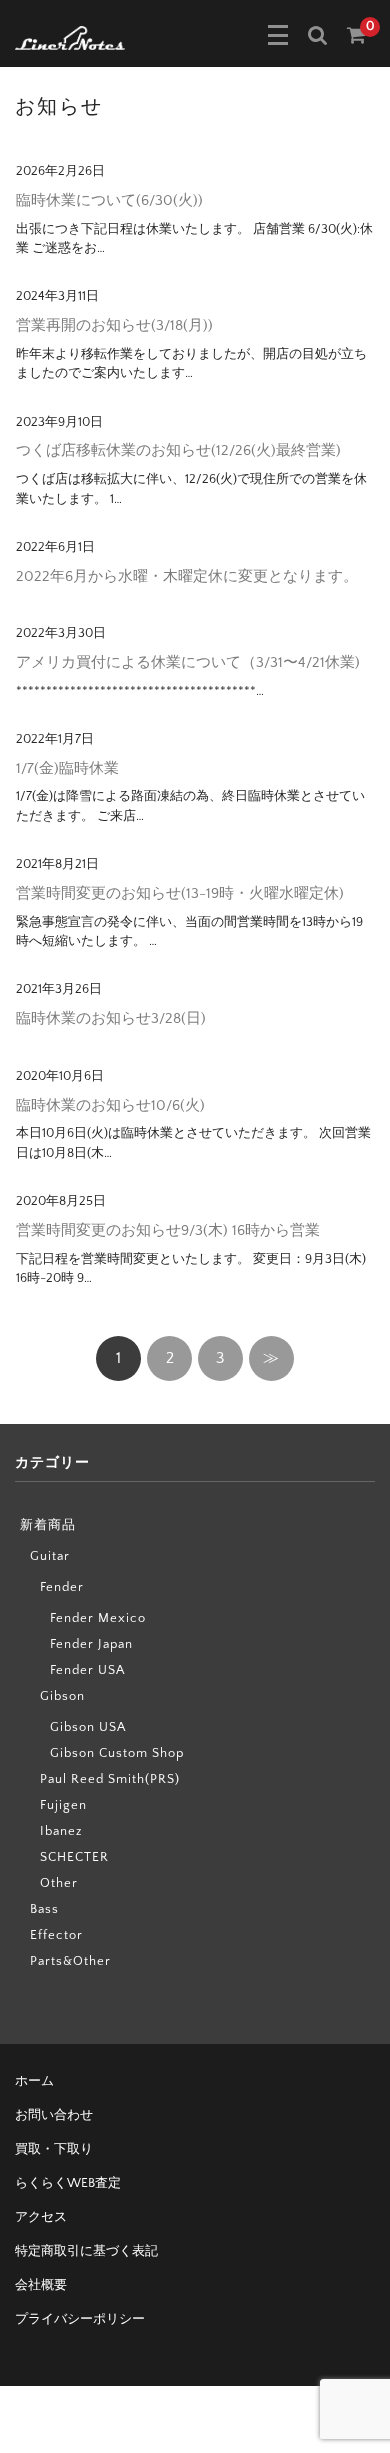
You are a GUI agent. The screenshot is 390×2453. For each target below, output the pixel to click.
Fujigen (63, 1805)
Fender (62, 1587)
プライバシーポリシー (80, 2319)
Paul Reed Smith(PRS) (110, 1779)
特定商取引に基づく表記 (86, 2251)
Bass (44, 1909)
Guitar (50, 1556)
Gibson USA (88, 1727)
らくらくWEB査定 (68, 2183)
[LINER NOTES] (70, 36)
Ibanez (61, 1831)
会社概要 (41, 2285)
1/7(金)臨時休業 (67, 768)
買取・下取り (54, 2149)
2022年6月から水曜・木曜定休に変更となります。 (187, 576)
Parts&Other (70, 1961)
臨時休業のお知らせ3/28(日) (111, 1018)
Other (59, 1883)
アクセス (41, 2217)
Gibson (62, 1696)
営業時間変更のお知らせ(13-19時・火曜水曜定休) (180, 893)
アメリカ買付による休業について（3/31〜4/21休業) (188, 662)
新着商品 (48, 1525)
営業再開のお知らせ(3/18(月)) (114, 325)
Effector (56, 1935)
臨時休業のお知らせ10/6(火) (110, 1105)
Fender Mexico (98, 1618)
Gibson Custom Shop (117, 1753)
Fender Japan (91, 1644)
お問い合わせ (54, 2115)
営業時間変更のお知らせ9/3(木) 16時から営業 (168, 1230)
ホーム (34, 2081)
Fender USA (87, 1670)
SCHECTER (74, 1857)
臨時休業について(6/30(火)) (109, 200)
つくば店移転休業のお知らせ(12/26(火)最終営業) (178, 450)
